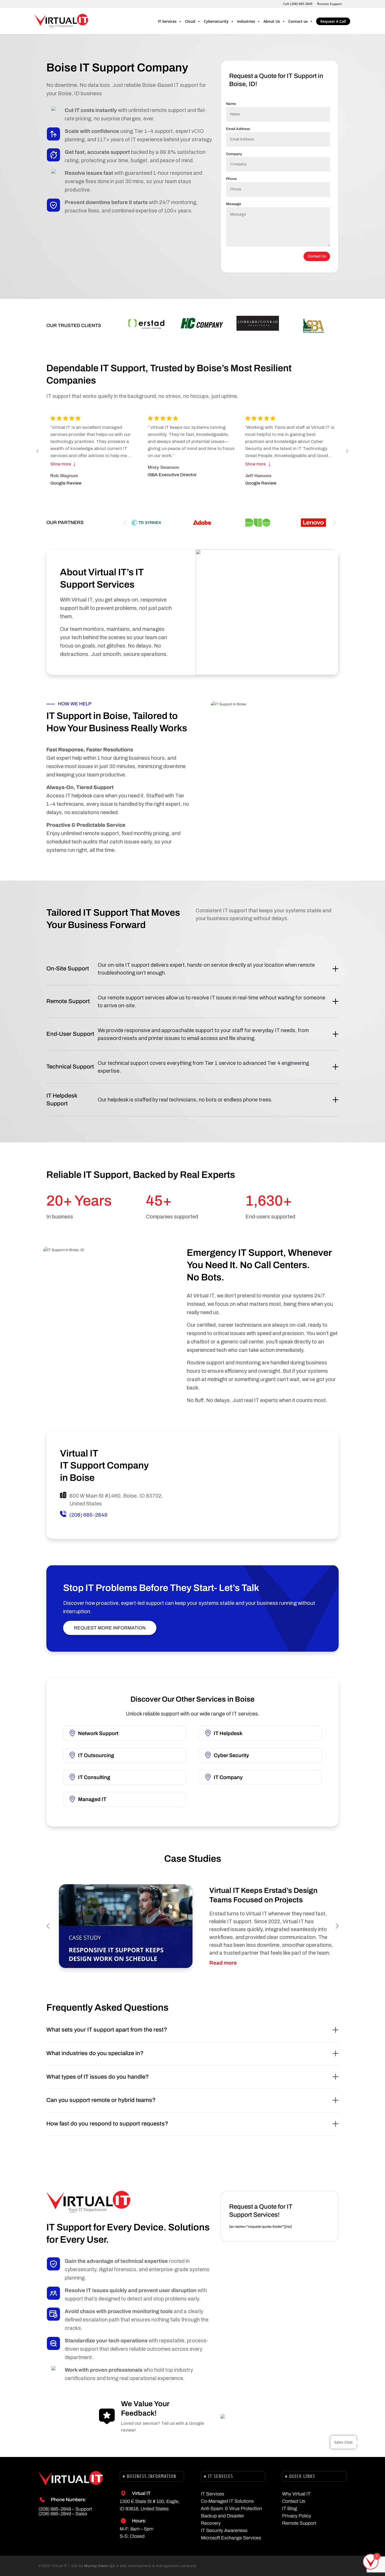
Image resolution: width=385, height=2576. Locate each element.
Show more (63, 464)
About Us (272, 21)
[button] (334, 523)
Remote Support (329, 4)
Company (234, 154)
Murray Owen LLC (100, 2566)
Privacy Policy (297, 2516)
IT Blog (290, 2508)
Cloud (190, 21)
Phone (231, 179)
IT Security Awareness (224, 2530)
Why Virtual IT (296, 2494)
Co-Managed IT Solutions (227, 2501)
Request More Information (110, 1628)
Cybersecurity (216, 21)
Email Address (238, 129)
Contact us (298, 21)
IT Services (167, 21)
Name (231, 104)
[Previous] (38, 451)
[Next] (346, 451)
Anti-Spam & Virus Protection (231, 2508)
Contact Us (317, 256)
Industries (246, 21)
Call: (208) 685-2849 (298, 4)
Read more (223, 1963)
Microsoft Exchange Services (231, 2538)
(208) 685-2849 (88, 1515)
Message (234, 204)
